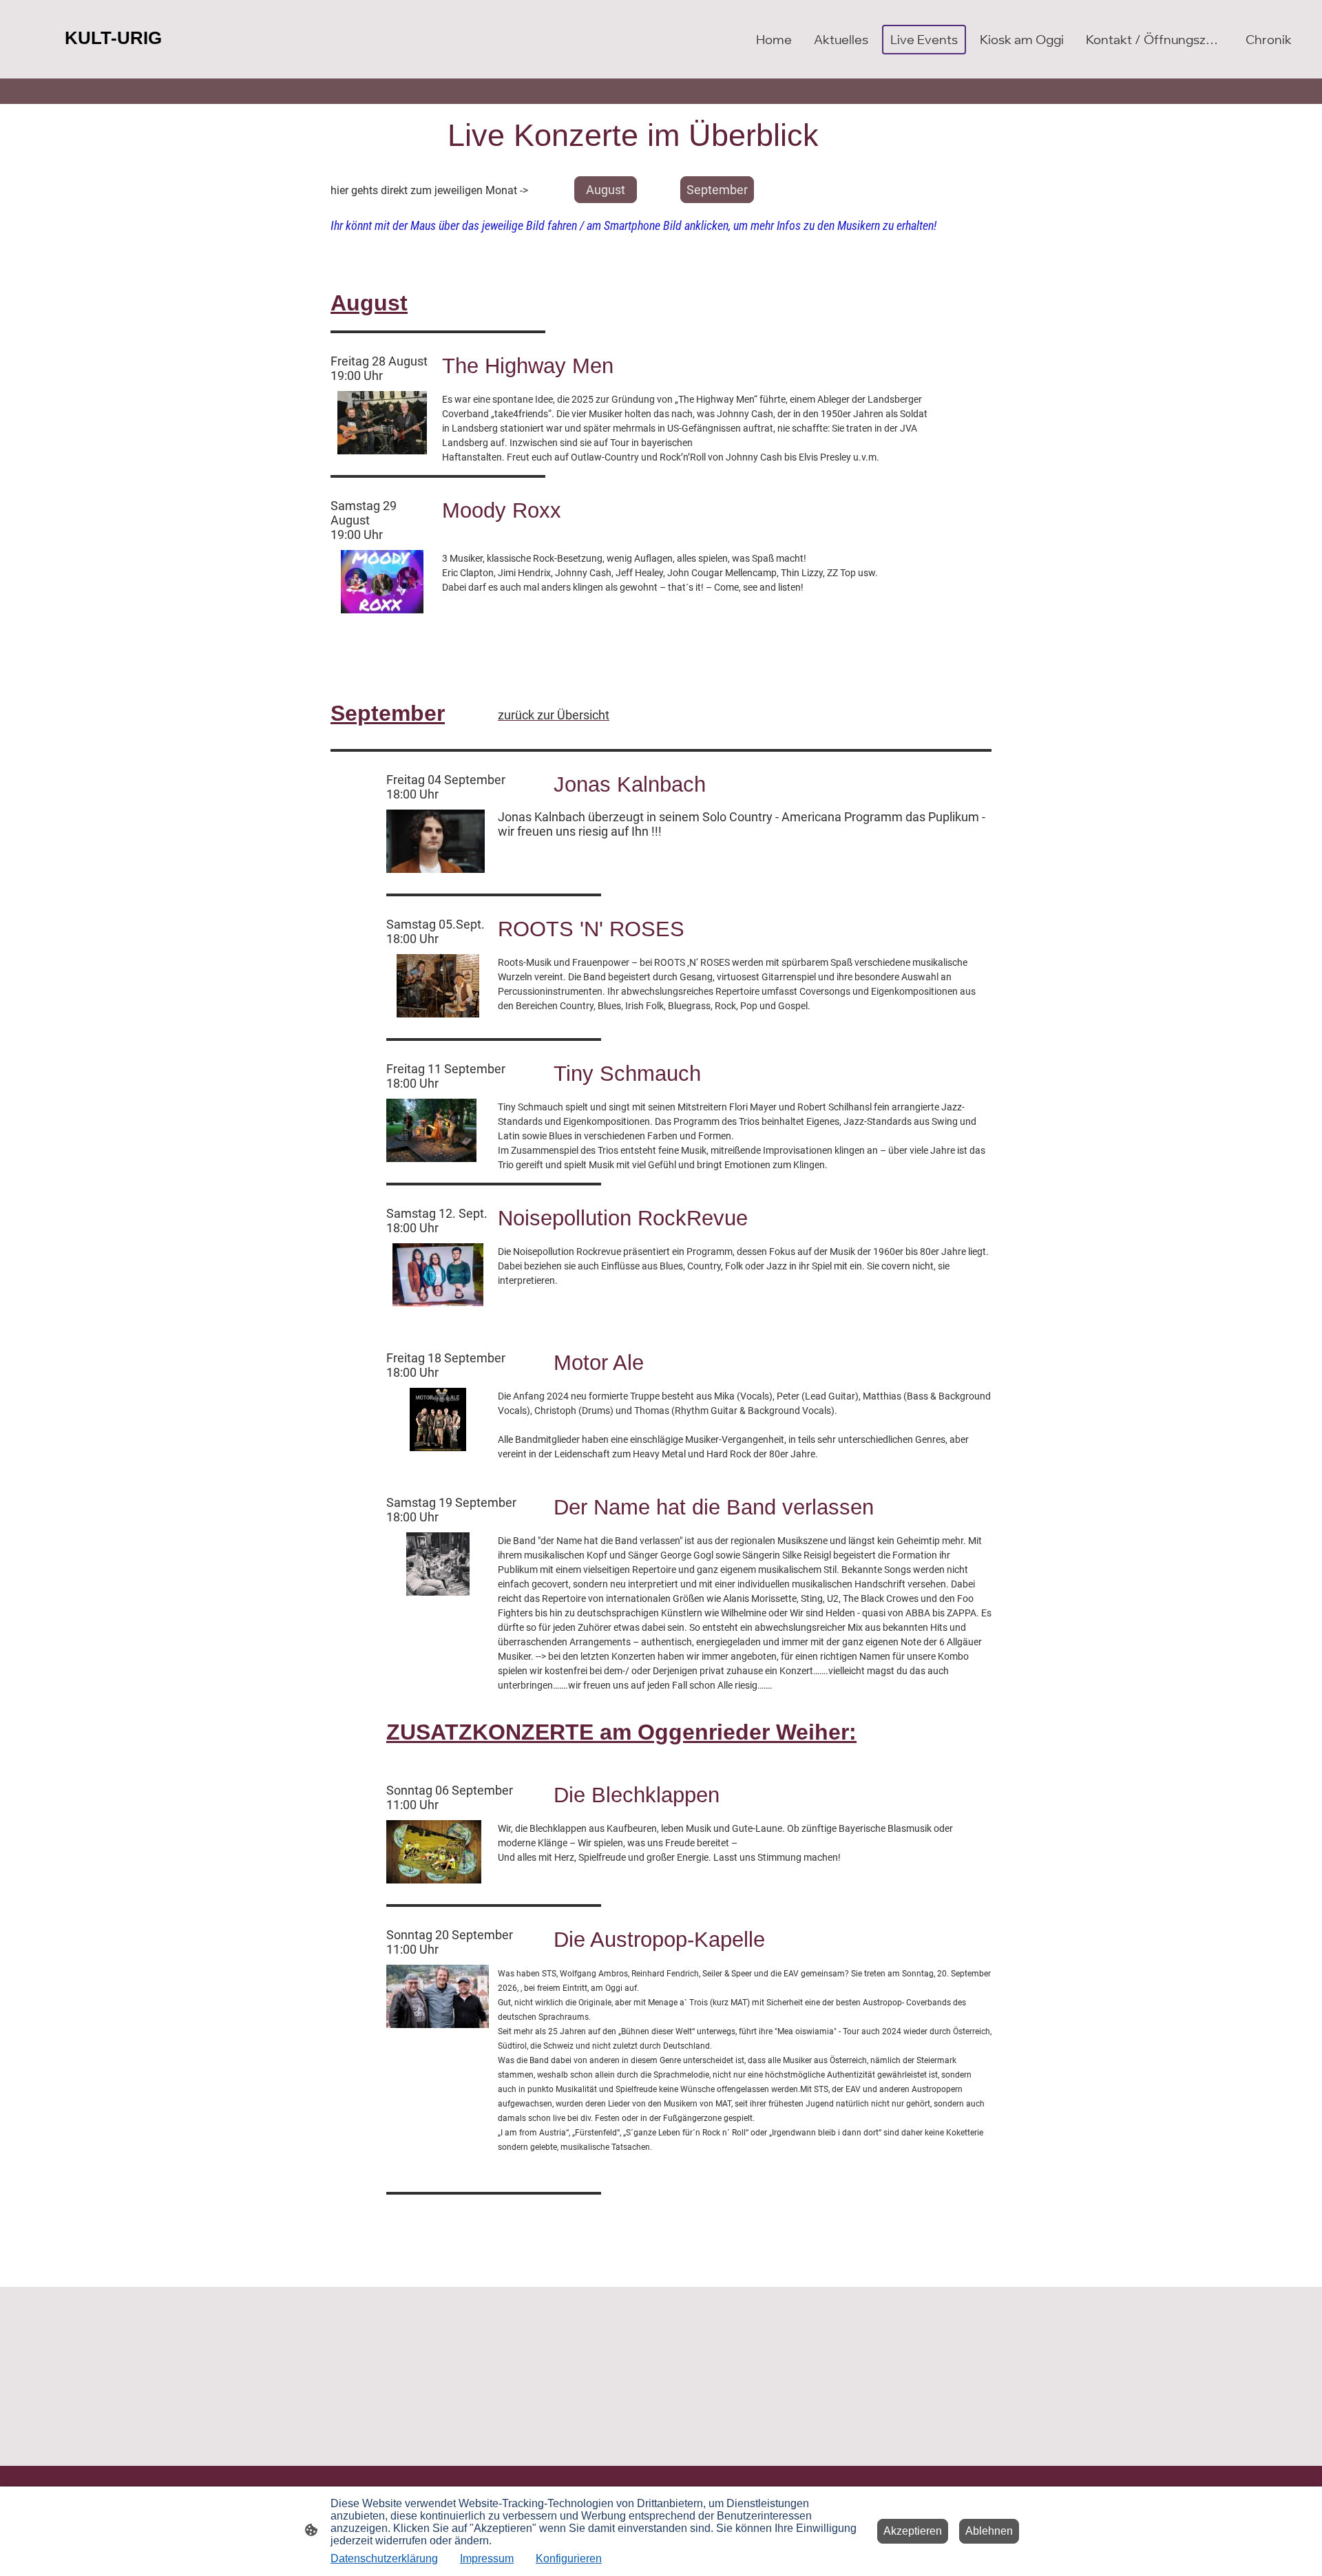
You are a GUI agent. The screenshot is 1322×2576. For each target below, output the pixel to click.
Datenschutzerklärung (384, 2558)
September (717, 190)
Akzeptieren (913, 2531)
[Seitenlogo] (119, 61)
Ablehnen (989, 2531)
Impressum (487, 2558)
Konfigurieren (569, 2558)
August (606, 190)
